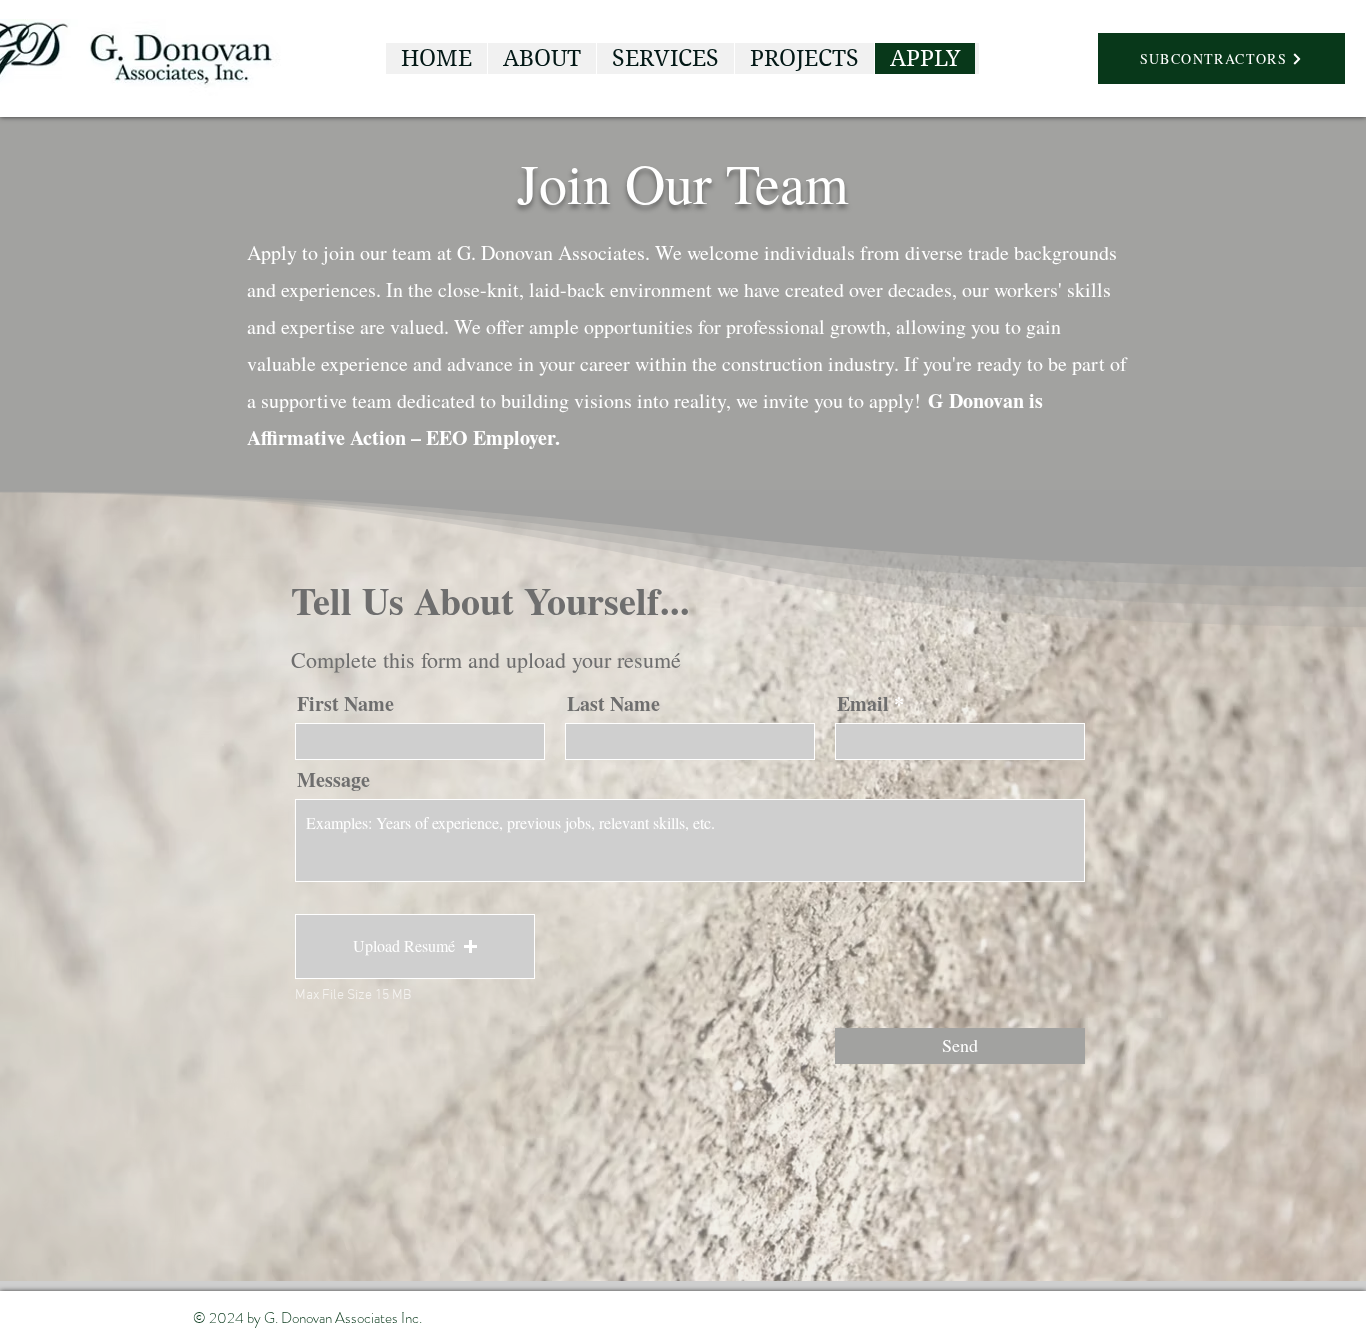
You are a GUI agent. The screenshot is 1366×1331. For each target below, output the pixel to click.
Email (863, 704)
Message (333, 780)
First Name (345, 704)
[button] (415, 946)
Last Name (613, 704)
